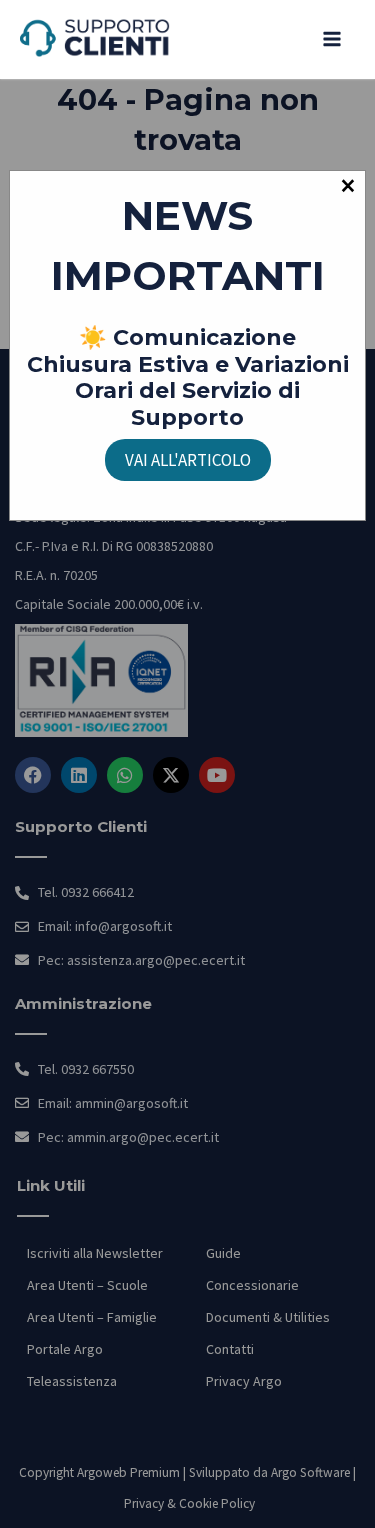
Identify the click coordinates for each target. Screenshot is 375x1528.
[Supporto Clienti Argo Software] (95, 39)
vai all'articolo (188, 460)
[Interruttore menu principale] (333, 40)
